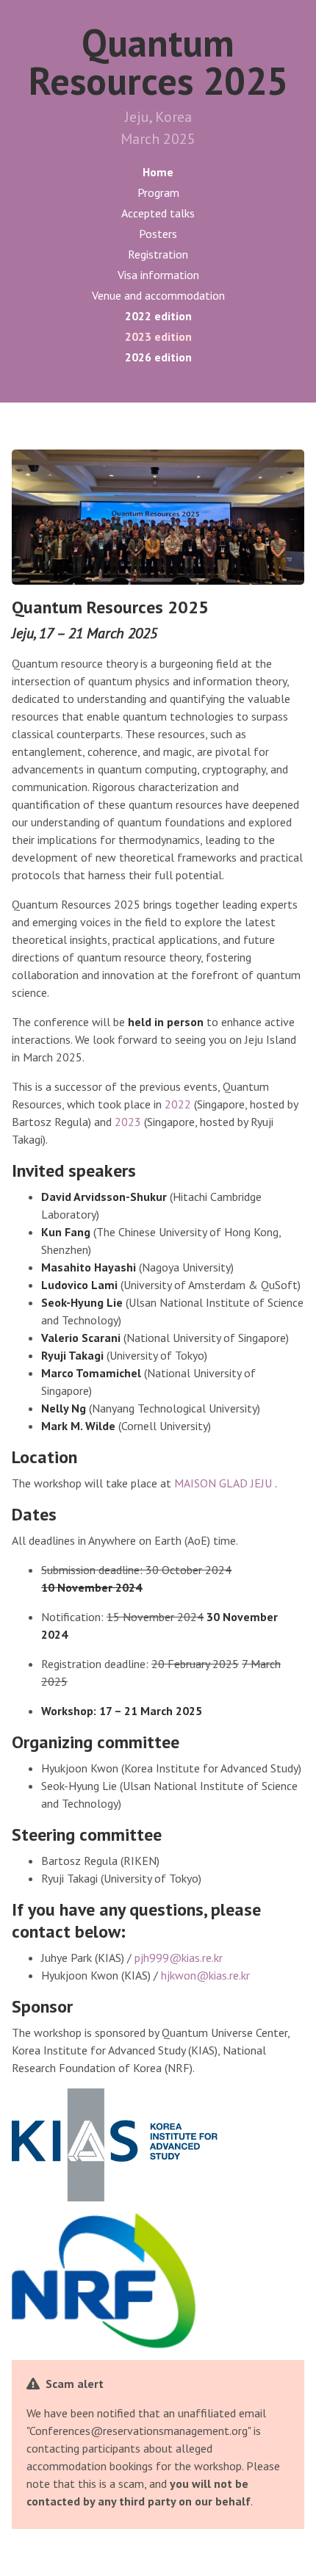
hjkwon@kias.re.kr (205, 1975)
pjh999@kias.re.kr (179, 1958)
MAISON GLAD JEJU (225, 1483)
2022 (178, 1104)
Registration (158, 254)
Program (158, 192)
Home (158, 172)
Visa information (158, 275)
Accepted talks (158, 213)
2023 (129, 1122)
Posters (158, 234)
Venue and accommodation (158, 295)
